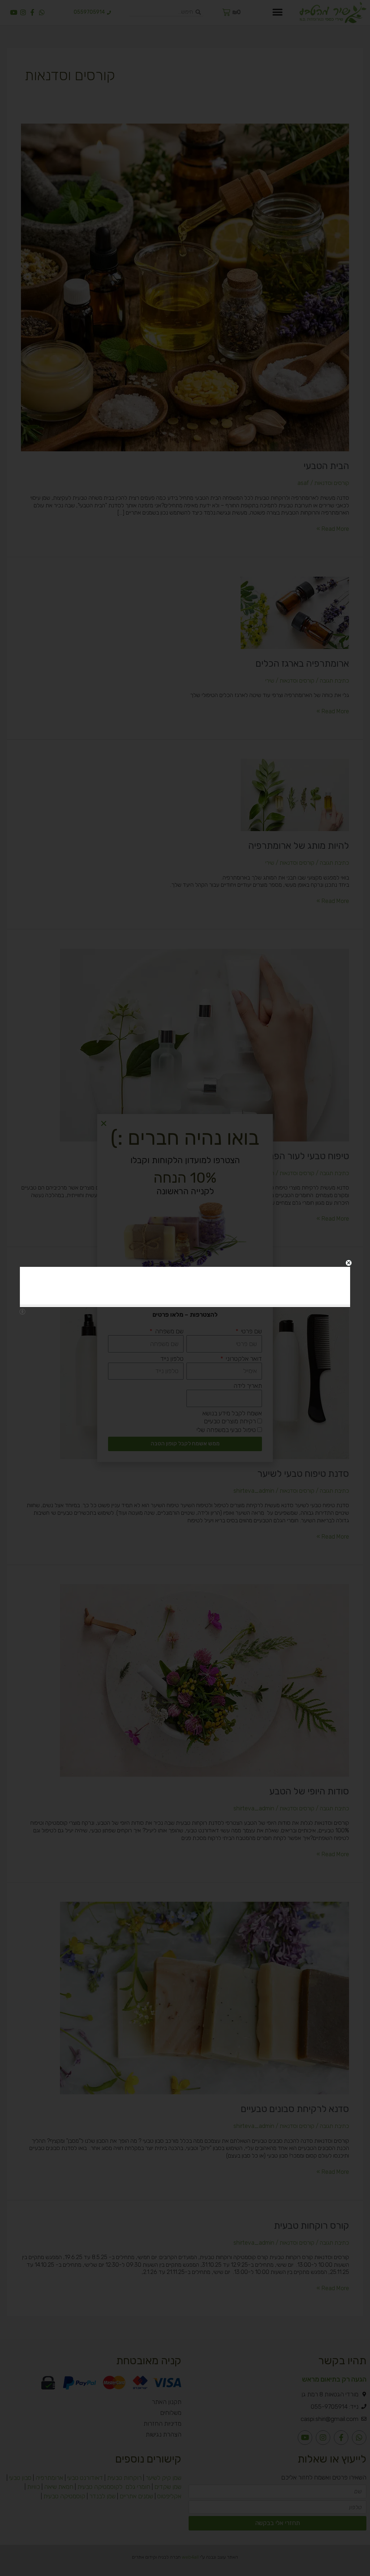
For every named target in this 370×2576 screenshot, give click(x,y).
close (349, 1263)
